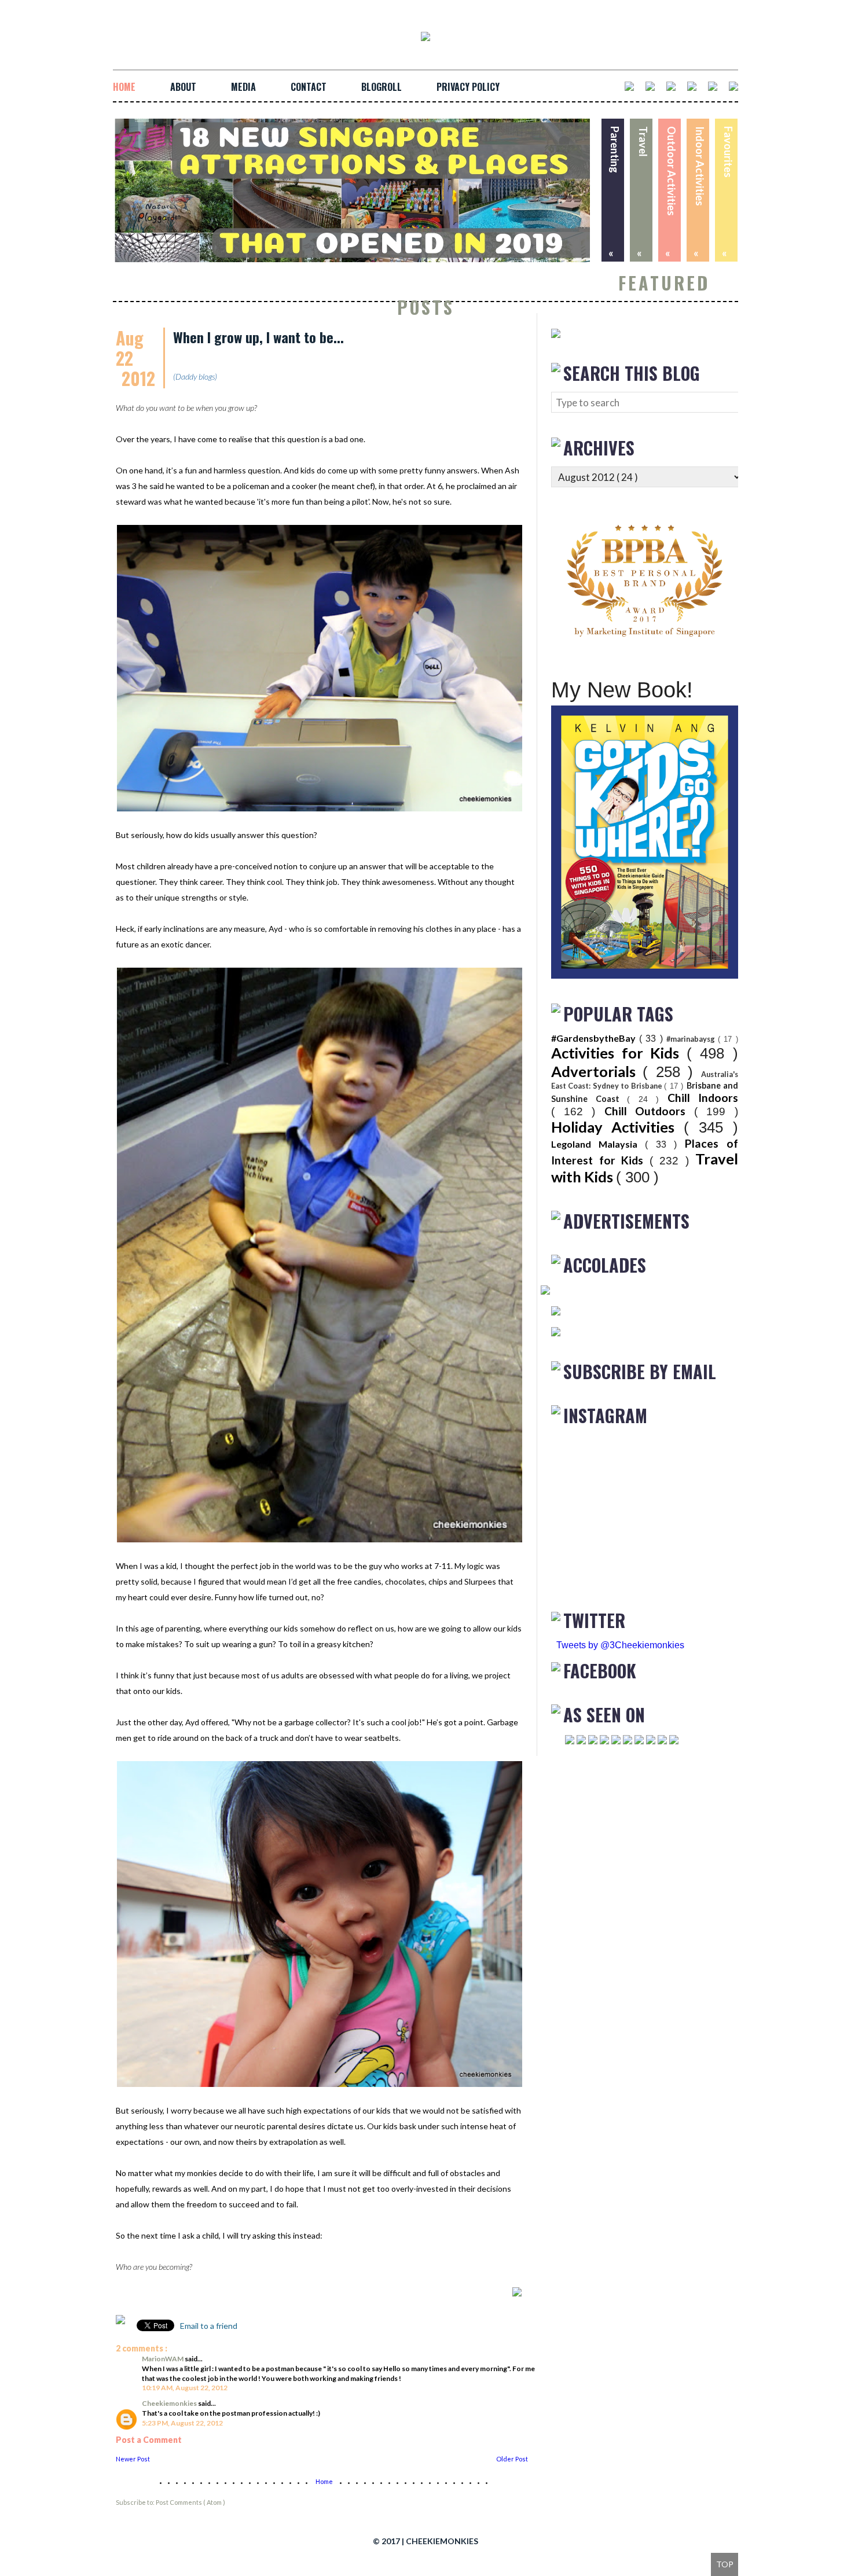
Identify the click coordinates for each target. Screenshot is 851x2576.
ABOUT (183, 87)
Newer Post (133, 2459)
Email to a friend (208, 2326)
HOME (124, 87)
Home (325, 2481)
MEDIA (243, 87)
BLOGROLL (382, 87)
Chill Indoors (703, 1098)
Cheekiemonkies (170, 2403)
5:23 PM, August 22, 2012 (182, 2423)
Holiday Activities (617, 1127)
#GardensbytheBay (595, 1038)
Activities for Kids (619, 1053)
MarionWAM (163, 2359)
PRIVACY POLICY (468, 87)
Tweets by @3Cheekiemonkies (620, 1645)
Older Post (512, 2459)
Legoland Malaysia (598, 1144)
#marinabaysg (692, 1039)
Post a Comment (149, 2440)
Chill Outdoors (649, 1111)
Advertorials (597, 1071)
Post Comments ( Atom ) (190, 2502)
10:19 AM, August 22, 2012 (185, 2388)
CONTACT (309, 87)
